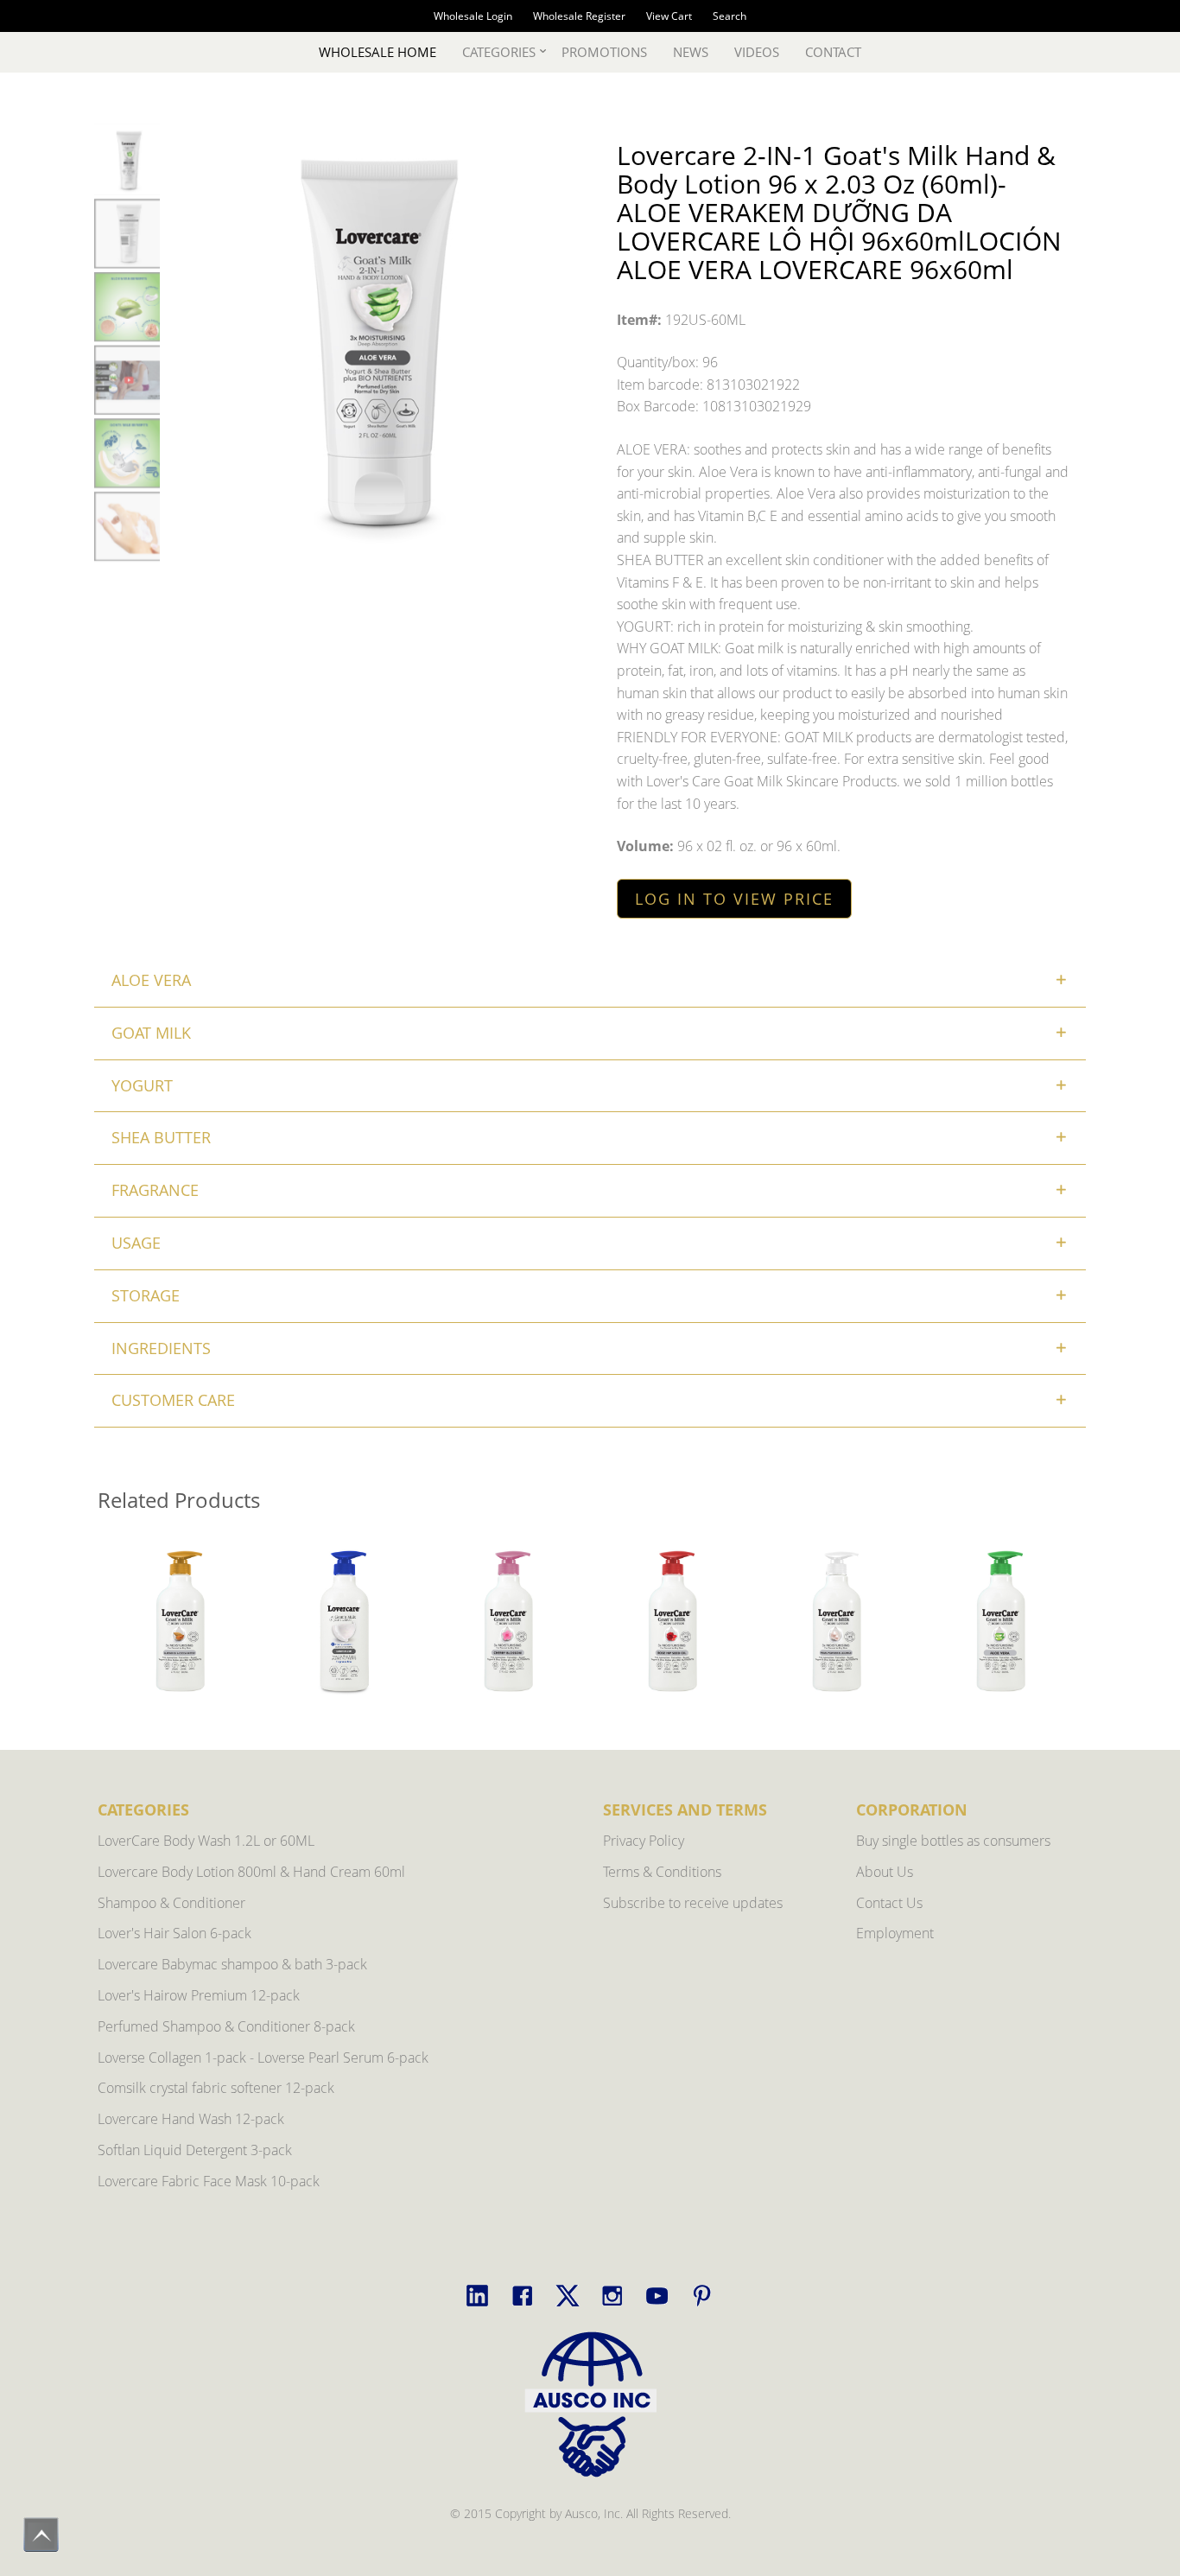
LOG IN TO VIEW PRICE (734, 899)
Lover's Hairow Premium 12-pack (199, 1995)
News (691, 52)
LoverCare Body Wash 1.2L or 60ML (206, 1841)
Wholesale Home (377, 52)
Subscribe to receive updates (693, 1903)
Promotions (604, 52)
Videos (757, 52)
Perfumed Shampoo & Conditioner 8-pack (226, 2026)
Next (1061, 1623)
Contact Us (889, 1903)
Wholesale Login (473, 16)
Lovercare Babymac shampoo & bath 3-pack (232, 1964)
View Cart (669, 16)
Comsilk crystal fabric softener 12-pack (216, 2088)
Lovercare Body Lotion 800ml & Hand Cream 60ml (251, 1872)
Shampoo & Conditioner (171, 1903)
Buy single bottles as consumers (953, 1841)
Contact (833, 52)
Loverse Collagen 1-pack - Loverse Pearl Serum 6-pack (263, 2058)
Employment (895, 1933)
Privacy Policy (644, 1841)
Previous (119, 1623)
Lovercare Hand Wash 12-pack (191, 2119)
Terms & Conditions (662, 1872)
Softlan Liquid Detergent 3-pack (195, 2150)
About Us (885, 1872)
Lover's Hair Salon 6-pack (174, 1933)
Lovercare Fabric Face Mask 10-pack (209, 2181)
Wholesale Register (579, 16)
